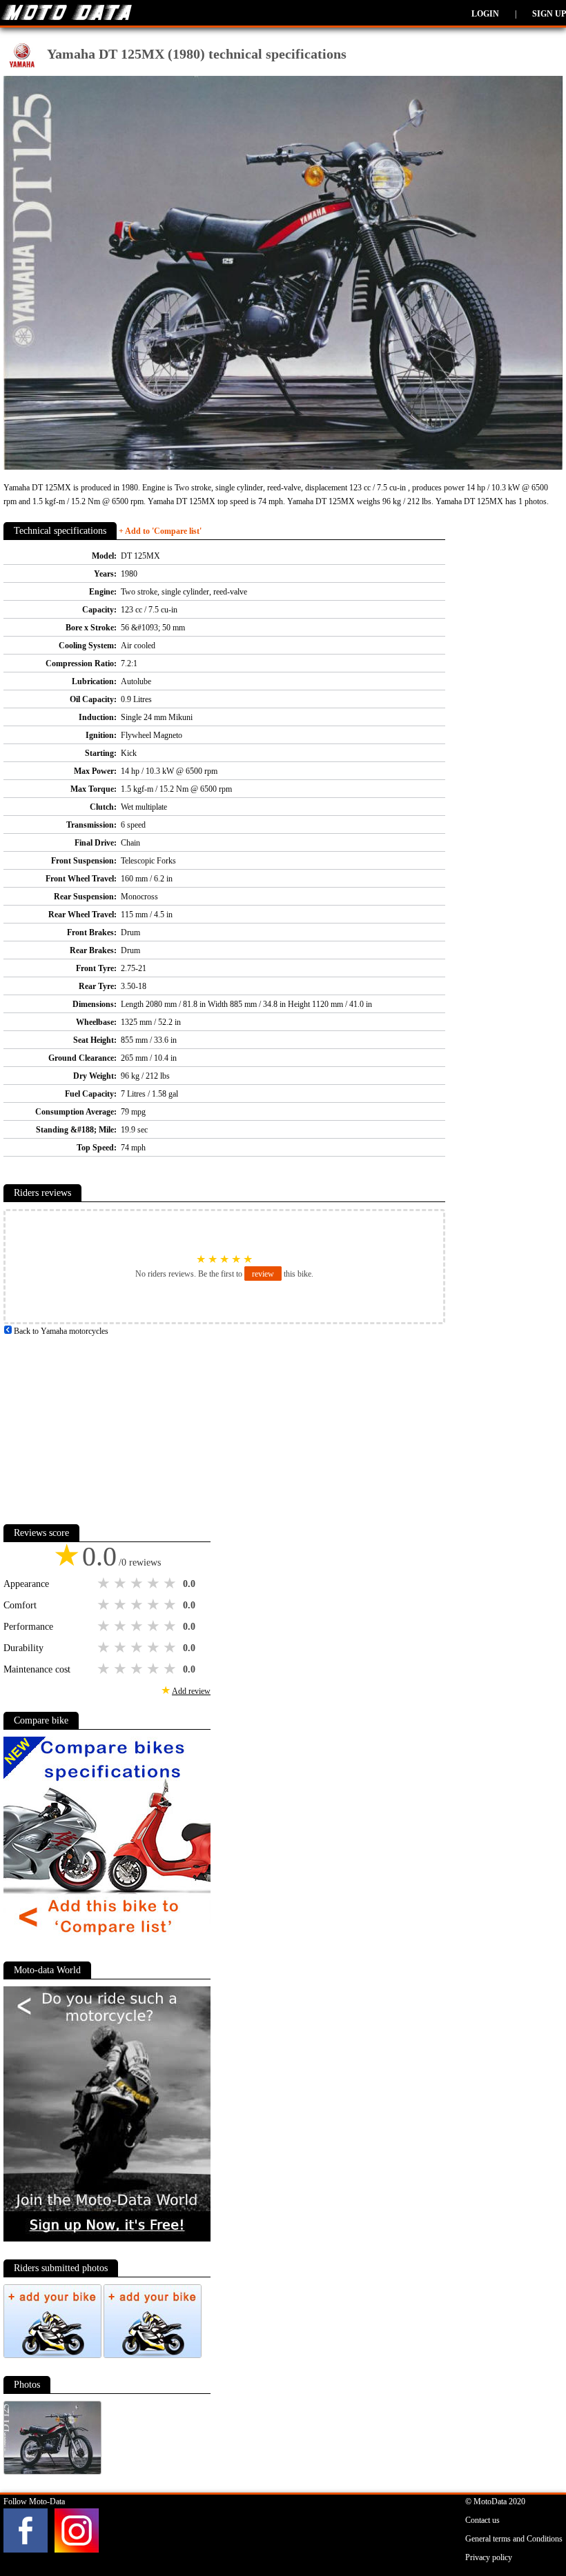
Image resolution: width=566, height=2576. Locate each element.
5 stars (171, 1584)
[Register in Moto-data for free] (107, 2239)
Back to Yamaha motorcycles (60, 1331)
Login (485, 14)
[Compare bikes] (107, 1941)
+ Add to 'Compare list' (160, 531)
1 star (105, 1584)
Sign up (549, 14)
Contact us (482, 2520)
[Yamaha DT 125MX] (52, 2472)
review (263, 1274)
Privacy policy (489, 2557)
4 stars (155, 1584)
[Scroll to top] (527, 2525)
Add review (191, 1691)
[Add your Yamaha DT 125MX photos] (53, 2355)
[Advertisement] (107, 1424)
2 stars (121, 1584)
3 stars (138, 1584)
